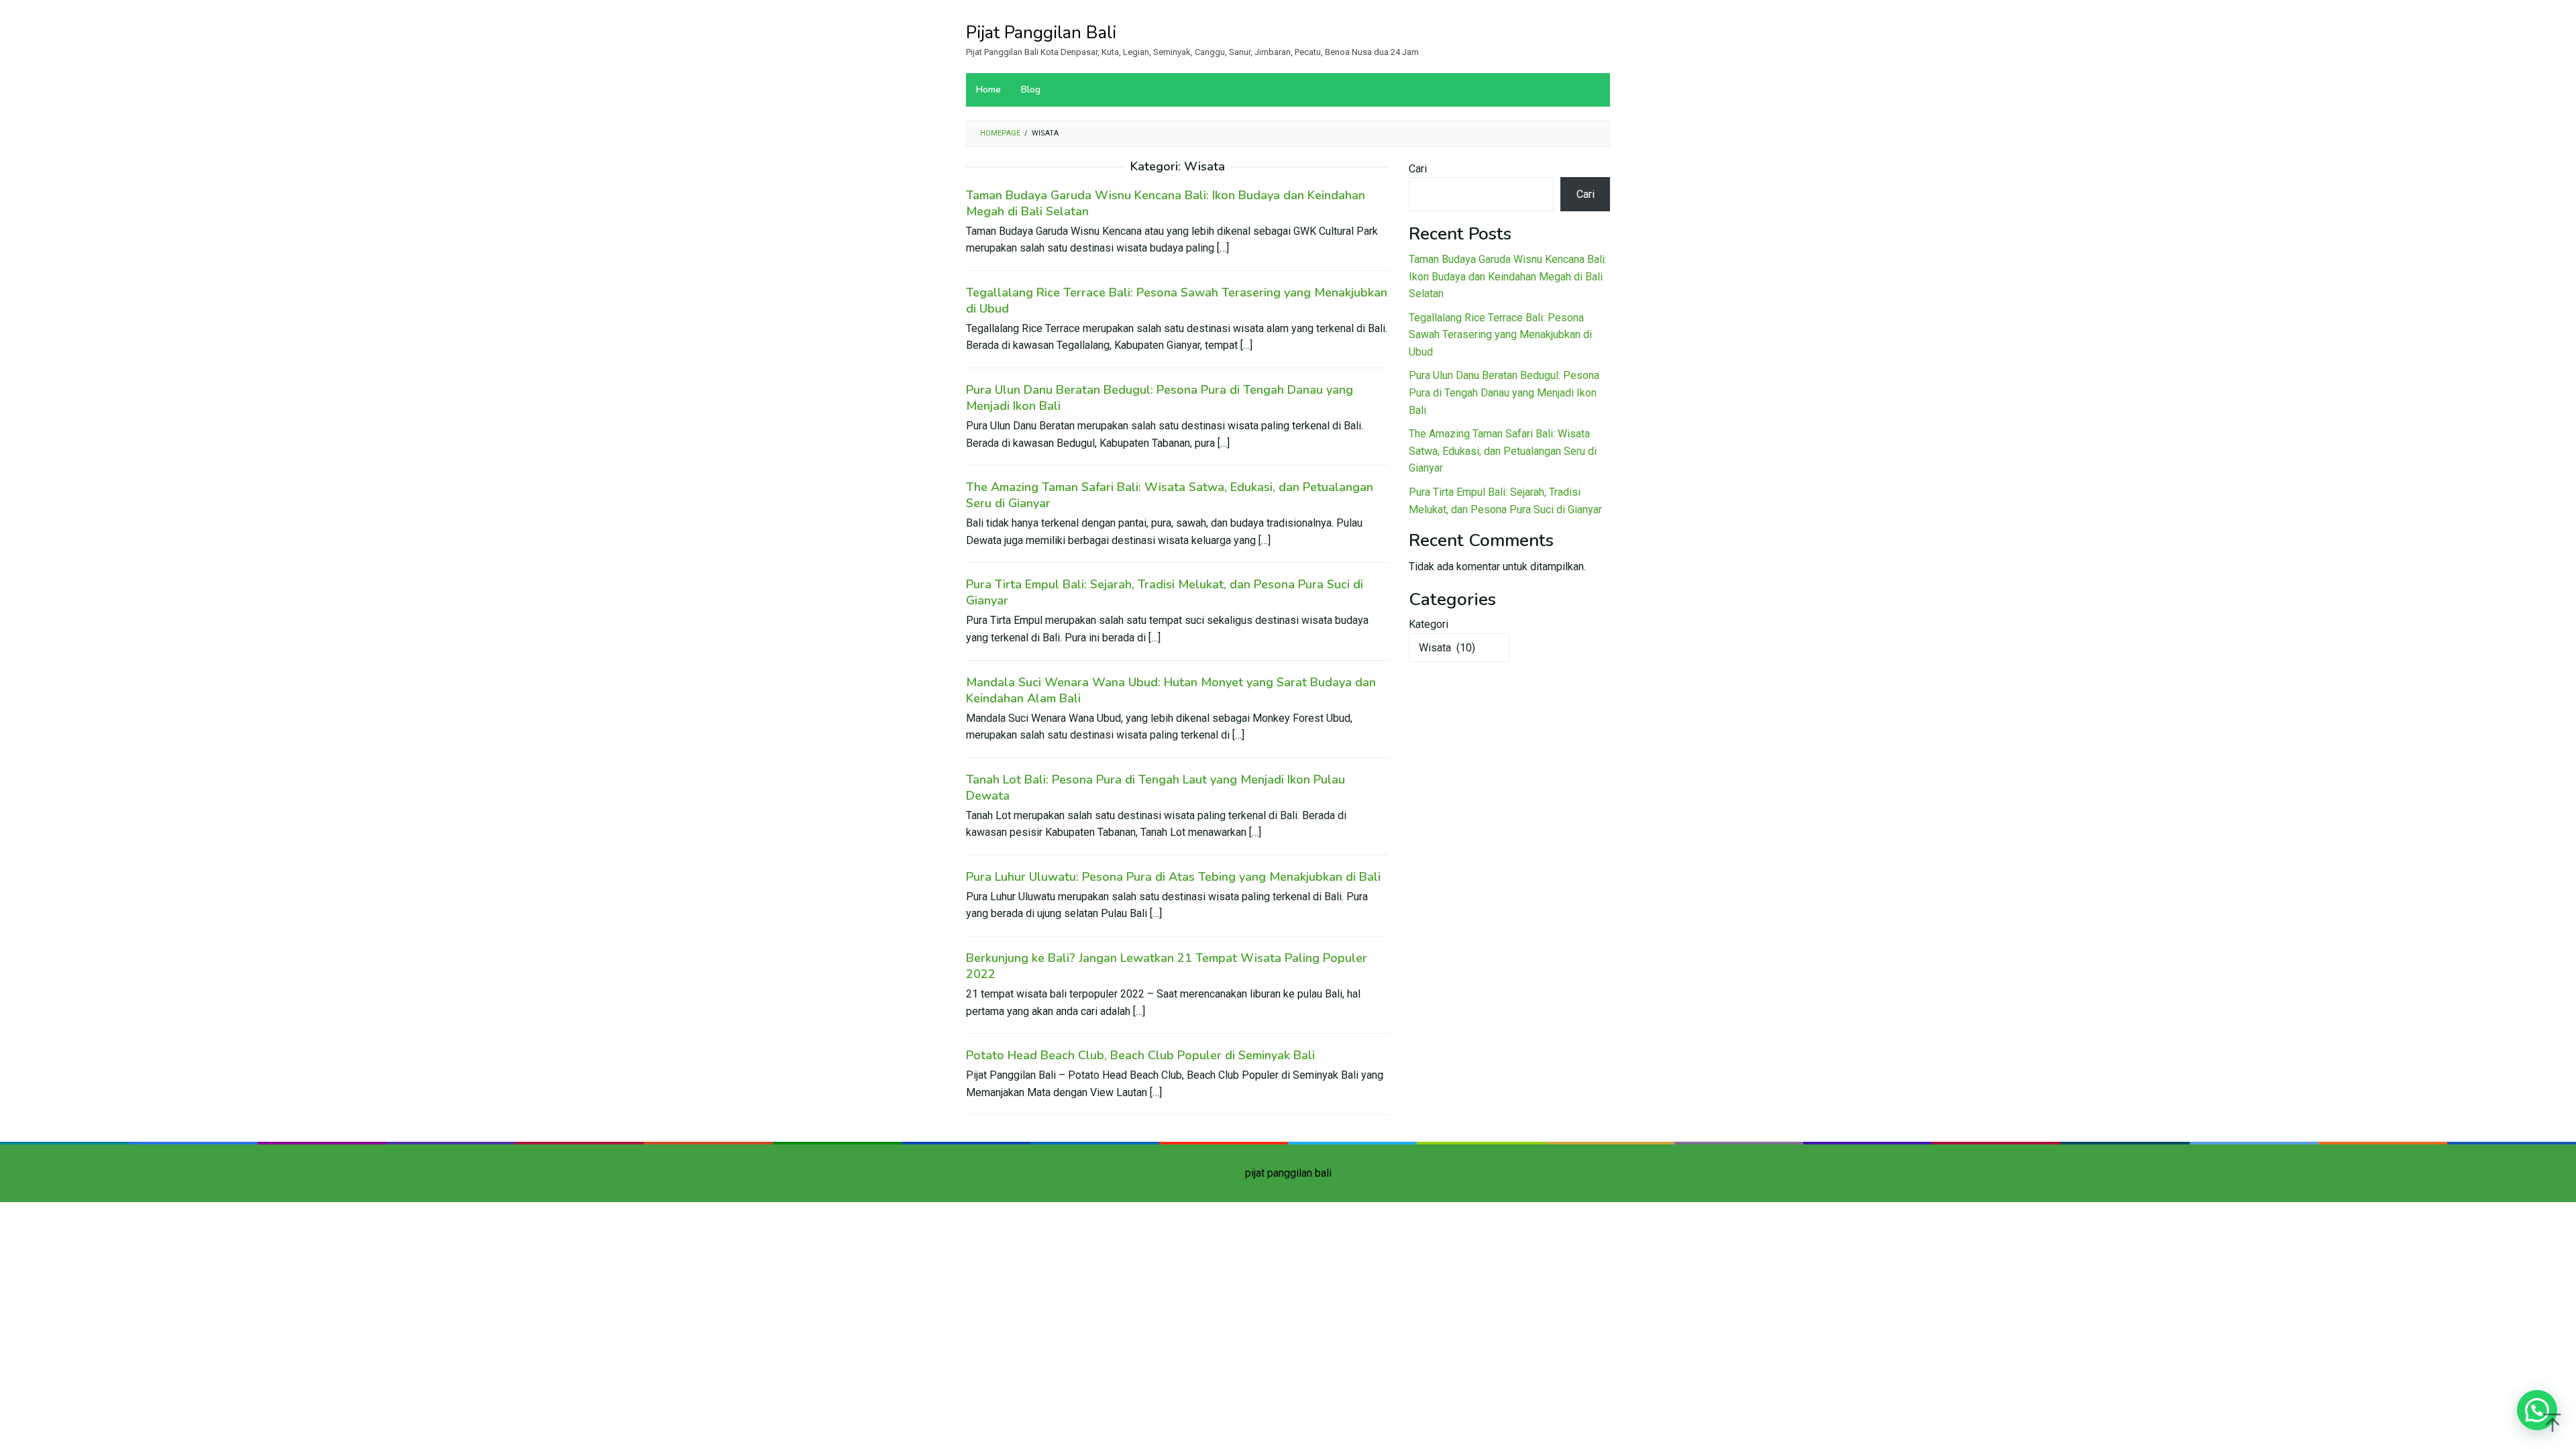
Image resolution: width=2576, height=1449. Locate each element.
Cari (1418, 169)
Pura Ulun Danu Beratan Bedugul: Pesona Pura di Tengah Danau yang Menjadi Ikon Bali (1504, 392)
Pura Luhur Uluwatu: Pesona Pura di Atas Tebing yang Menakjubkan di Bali (1173, 877)
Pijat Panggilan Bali (1041, 33)
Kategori (1429, 624)
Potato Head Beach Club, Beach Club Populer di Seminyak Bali (1140, 1055)
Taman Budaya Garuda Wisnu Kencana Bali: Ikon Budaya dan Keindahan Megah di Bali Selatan (1508, 276)
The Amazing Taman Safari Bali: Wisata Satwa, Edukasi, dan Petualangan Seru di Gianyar (1503, 451)
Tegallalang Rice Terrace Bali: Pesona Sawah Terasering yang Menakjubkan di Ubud (1500, 335)
